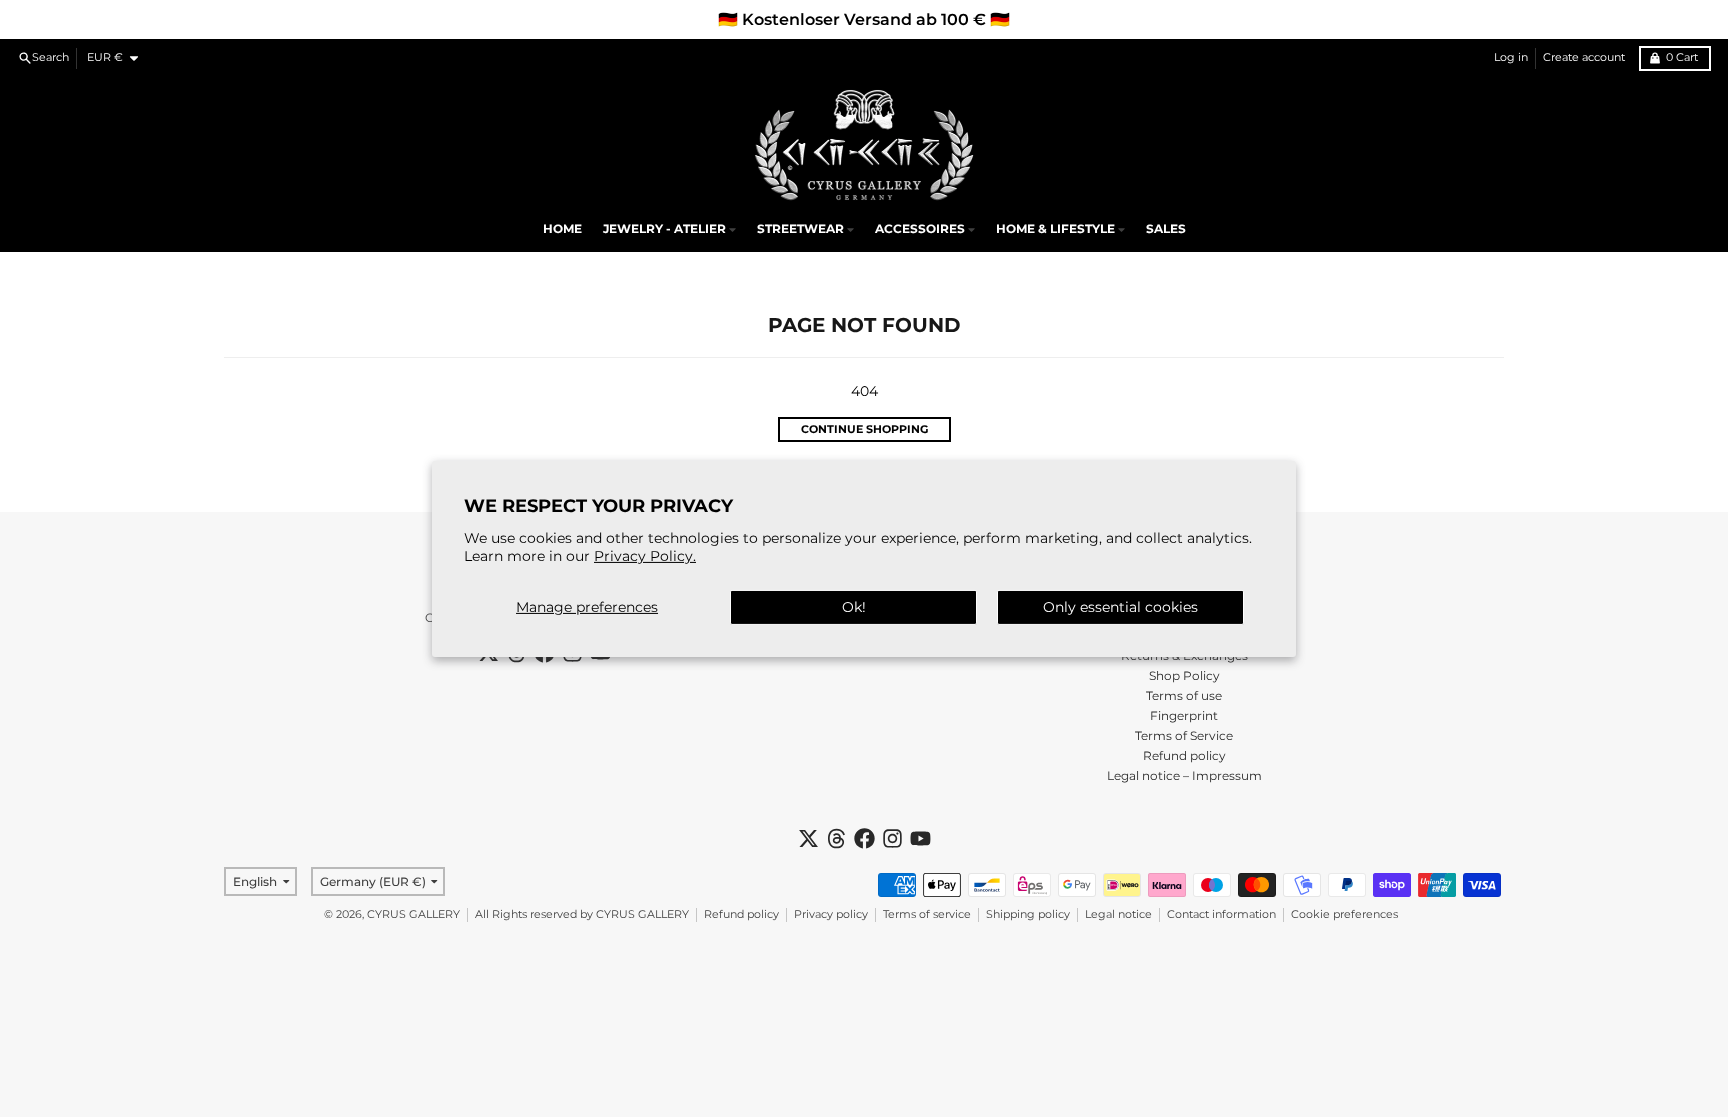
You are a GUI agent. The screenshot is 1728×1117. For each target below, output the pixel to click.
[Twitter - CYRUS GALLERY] (808, 838)
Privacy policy (831, 914)
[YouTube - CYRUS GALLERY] (920, 838)
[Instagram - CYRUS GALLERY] (892, 838)
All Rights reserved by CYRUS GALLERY (582, 914)
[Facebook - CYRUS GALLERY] (864, 838)
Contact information (1221, 914)
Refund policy (741, 914)
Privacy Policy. (645, 556)
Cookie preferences (1344, 914)
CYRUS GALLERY (413, 914)
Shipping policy (1028, 914)
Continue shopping (864, 429)
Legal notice (1118, 914)
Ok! (854, 607)
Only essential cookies (1120, 607)
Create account (1584, 57)
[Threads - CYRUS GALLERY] (836, 838)
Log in (1511, 57)
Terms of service (927, 914)
